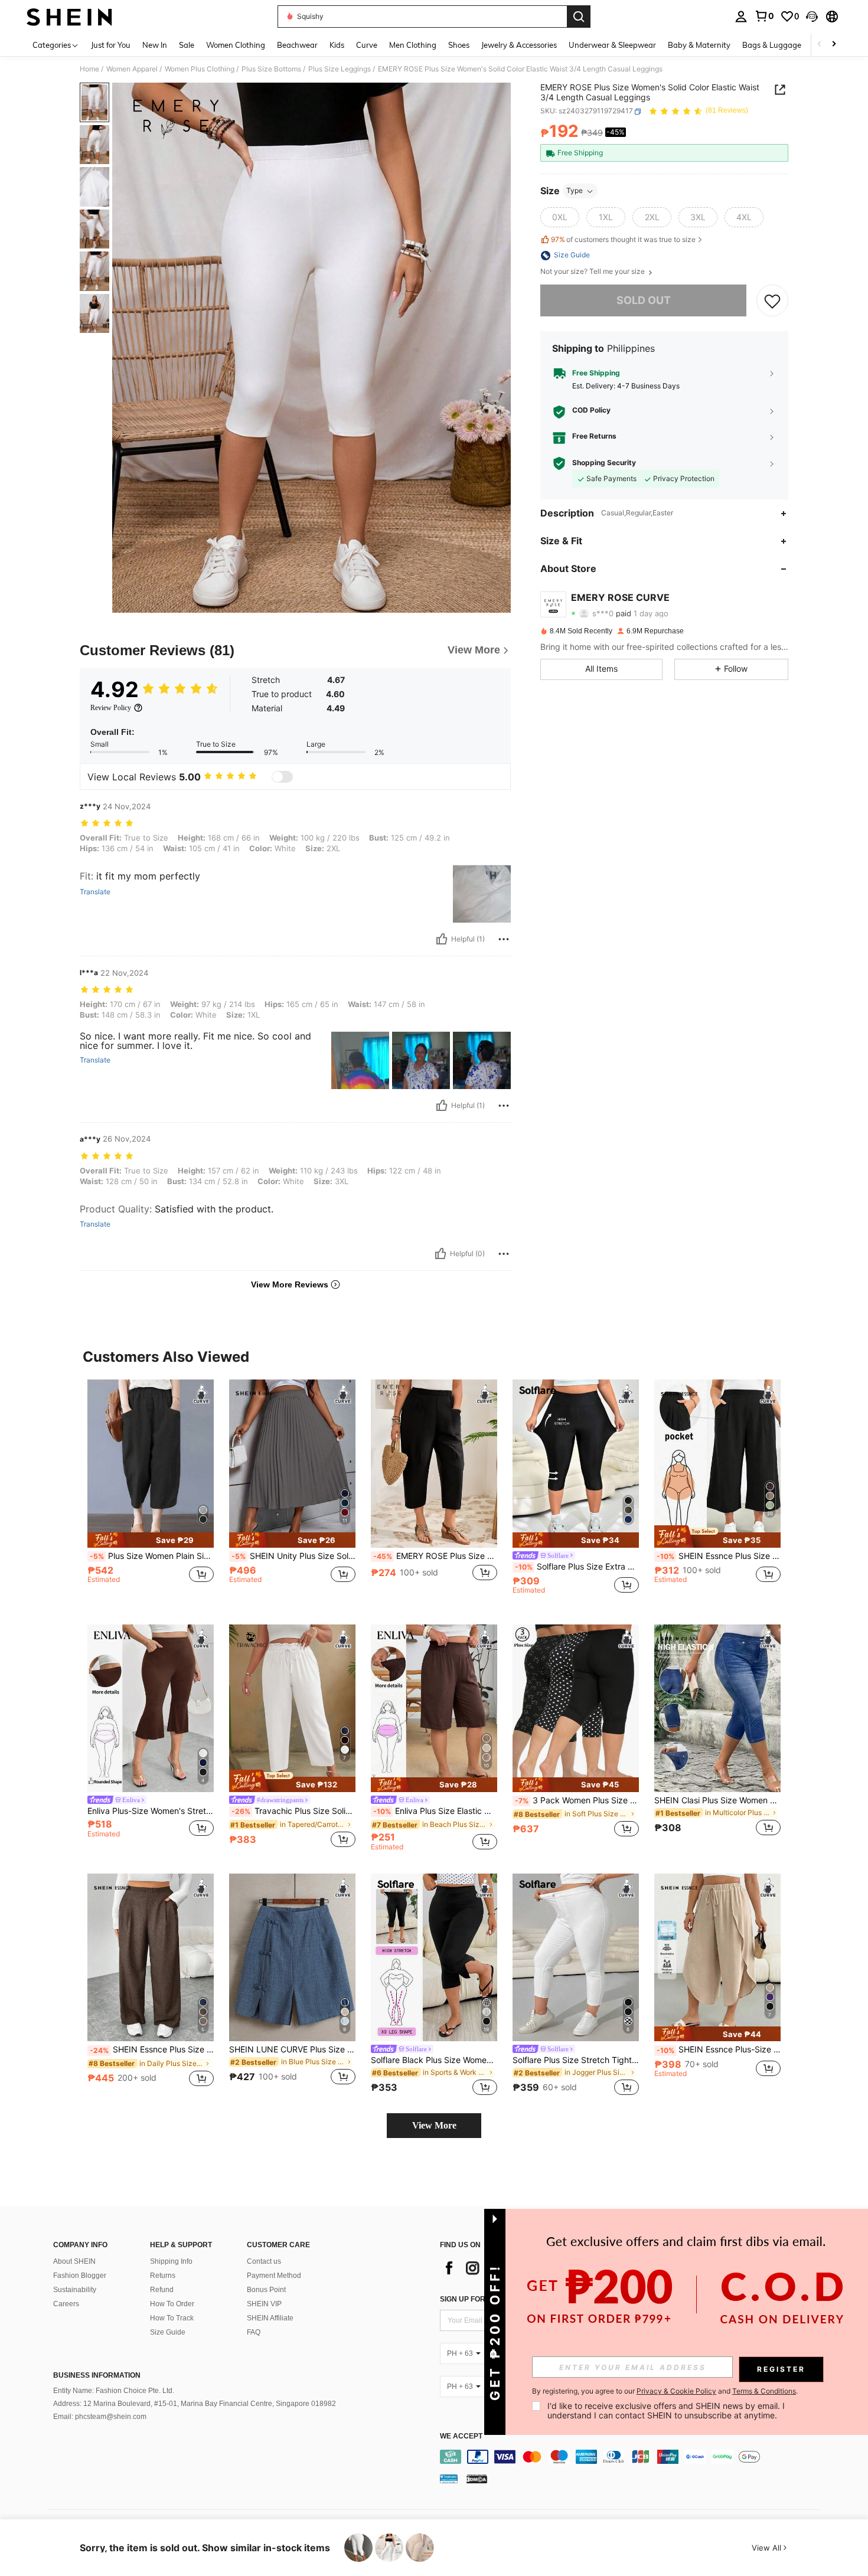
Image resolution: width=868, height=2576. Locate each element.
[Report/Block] (504, 939)
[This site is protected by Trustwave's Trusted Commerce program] (449, 2478)
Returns (163, 2276)
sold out (644, 301)
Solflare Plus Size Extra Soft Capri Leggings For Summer (577, 1567)
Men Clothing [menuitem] (413, 45)
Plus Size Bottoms (271, 69)
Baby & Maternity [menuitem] (699, 45)
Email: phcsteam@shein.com (100, 2417)
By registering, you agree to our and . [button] (665, 2391)
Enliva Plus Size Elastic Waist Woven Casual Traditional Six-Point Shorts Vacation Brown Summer (435, 1811)
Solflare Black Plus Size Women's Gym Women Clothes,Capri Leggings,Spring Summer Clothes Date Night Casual (434, 2060)
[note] (151, 1540)
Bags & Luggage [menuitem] (772, 45)
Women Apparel (132, 69)
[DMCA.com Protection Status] (477, 2478)
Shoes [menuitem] (459, 45)
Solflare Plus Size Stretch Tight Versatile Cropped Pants (576, 2060)
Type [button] (575, 191)
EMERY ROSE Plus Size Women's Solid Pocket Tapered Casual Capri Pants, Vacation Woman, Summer (435, 1556)
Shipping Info (171, 2261)
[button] (812, 17)
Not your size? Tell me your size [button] (593, 272)
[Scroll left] (820, 45)
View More (434, 2125)
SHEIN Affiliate (270, 2318)
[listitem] (151, 1493)
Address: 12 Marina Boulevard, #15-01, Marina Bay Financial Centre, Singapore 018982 (195, 2404)
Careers (66, 2304)
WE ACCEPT (461, 2436)
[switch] (282, 777)
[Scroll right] (834, 45)
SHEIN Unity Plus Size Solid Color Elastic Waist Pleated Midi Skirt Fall (293, 1556)
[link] (764, 16)
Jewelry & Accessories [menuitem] (519, 45)
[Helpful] (442, 939)
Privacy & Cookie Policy (676, 2391)
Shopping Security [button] (604, 463)
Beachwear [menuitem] (297, 45)
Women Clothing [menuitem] (236, 45)
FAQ (254, 2332)
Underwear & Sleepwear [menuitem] (612, 45)
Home (89, 69)
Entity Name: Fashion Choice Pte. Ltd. (114, 2391)
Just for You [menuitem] (111, 45)
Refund (162, 2290)
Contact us (264, 2261)
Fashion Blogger (80, 2276)
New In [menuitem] (155, 45)
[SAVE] (772, 301)
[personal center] (741, 17)
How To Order (172, 2304)
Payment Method (274, 2276)
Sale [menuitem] (187, 45)
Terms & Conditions (764, 2391)
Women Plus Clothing (200, 69)
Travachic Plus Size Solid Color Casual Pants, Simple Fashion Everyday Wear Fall (293, 1811)
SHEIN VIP (264, 2304)
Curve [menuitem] (367, 45)
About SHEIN (74, 2261)
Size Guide (168, 2332)
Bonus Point (266, 2290)
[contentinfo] (633, 2457)
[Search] (579, 17)
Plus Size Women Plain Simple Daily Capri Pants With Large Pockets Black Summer (152, 1556)
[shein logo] (69, 17)
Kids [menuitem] (337, 45)
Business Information (97, 2375)
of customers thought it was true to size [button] (623, 239)
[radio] (560, 218)
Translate (95, 892)
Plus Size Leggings (340, 69)
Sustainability (75, 2290)
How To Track (172, 2318)
